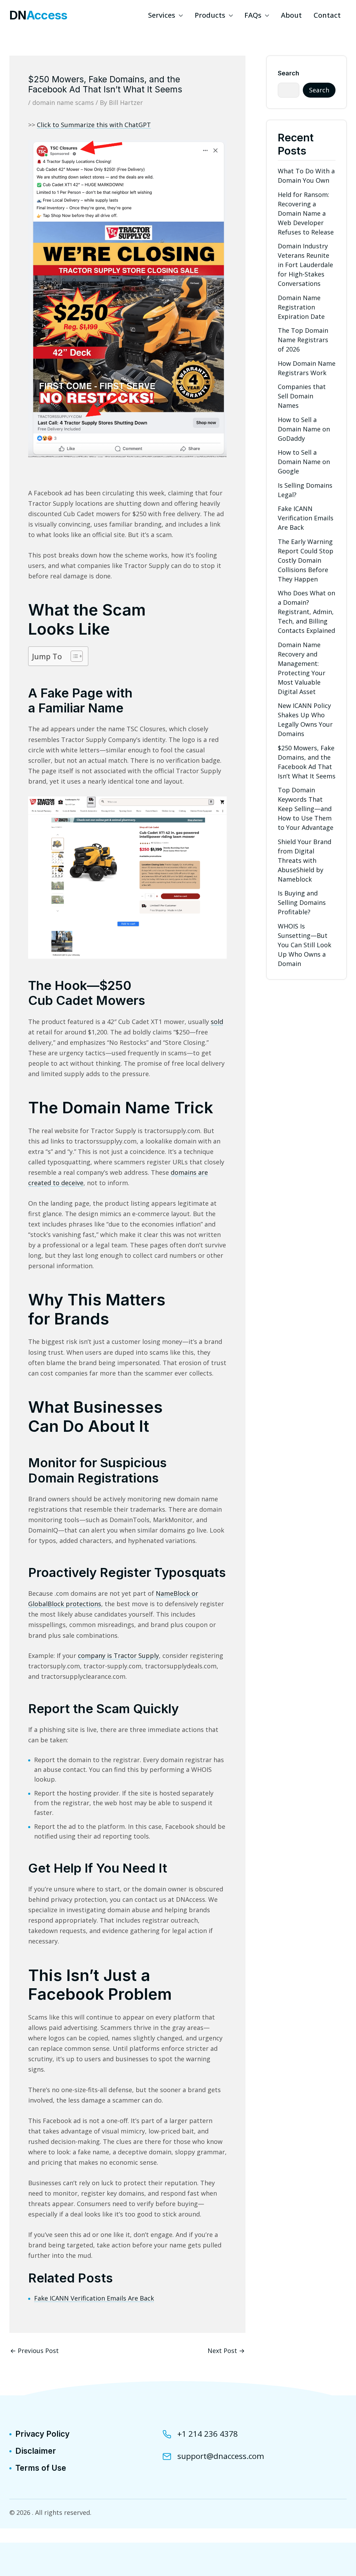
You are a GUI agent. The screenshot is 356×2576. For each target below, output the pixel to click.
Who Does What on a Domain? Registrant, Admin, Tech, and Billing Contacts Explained (306, 612)
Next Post (226, 2351)
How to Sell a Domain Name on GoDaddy (304, 429)
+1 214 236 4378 (208, 2434)
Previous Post (34, 2351)
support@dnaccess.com (221, 2456)
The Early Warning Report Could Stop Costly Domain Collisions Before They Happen (306, 560)
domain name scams (63, 102)
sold (217, 1022)
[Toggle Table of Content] (73, 656)
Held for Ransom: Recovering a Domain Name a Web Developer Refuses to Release (306, 213)
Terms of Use (41, 2468)
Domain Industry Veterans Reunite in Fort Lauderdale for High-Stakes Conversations (305, 265)
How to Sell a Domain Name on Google (304, 462)
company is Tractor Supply (118, 1656)
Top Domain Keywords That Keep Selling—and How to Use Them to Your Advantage (306, 809)
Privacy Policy (42, 2434)
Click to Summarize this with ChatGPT (94, 125)
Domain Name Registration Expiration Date (301, 307)
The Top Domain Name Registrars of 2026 (303, 340)
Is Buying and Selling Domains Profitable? (302, 902)
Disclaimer (36, 2451)
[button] (179, 15)
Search (289, 73)
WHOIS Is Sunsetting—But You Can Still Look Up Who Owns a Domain (305, 945)
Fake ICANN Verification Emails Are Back (94, 2298)
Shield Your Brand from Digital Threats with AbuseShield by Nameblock (305, 860)
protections (83, 1604)
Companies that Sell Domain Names (302, 396)
